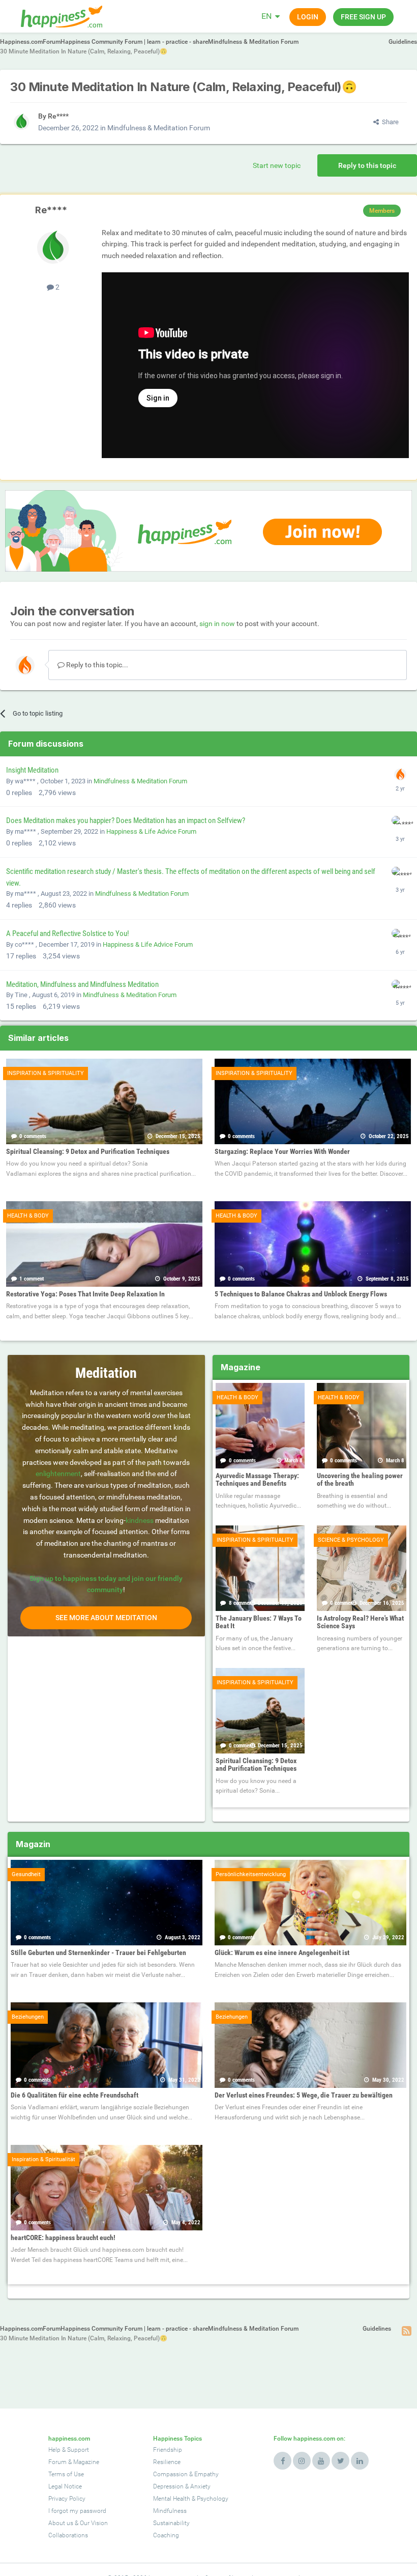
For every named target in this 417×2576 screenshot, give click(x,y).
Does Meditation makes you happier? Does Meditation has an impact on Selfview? (126, 820)
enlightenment (58, 1474)
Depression (168, 2486)
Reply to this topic (367, 165)
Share (389, 122)
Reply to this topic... (96, 665)
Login (308, 17)
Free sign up (363, 17)
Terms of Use (66, 2474)
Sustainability (171, 2523)
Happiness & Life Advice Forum (151, 831)
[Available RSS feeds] (407, 2331)
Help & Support (69, 2450)
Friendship (168, 2450)
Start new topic (277, 165)
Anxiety (200, 2486)
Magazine (86, 2462)
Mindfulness (170, 2511)
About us (61, 2523)
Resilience (167, 2462)
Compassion (170, 2474)
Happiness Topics (177, 2439)
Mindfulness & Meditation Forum (159, 128)
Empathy (206, 2474)
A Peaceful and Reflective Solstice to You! (68, 933)
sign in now (217, 624)
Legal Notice (65, 2486)
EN (266, 16)
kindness (140, 1520)
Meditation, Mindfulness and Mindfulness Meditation (82, 984)
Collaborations (68, 2535)
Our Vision (94, 2523)
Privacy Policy (67, 2499)
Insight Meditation (32, 770)
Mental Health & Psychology (191, 2499)
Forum (57, 2462)
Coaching (166, 2535)
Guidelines (403, 42)
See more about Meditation (106, 1618)
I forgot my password (77, 2511)
